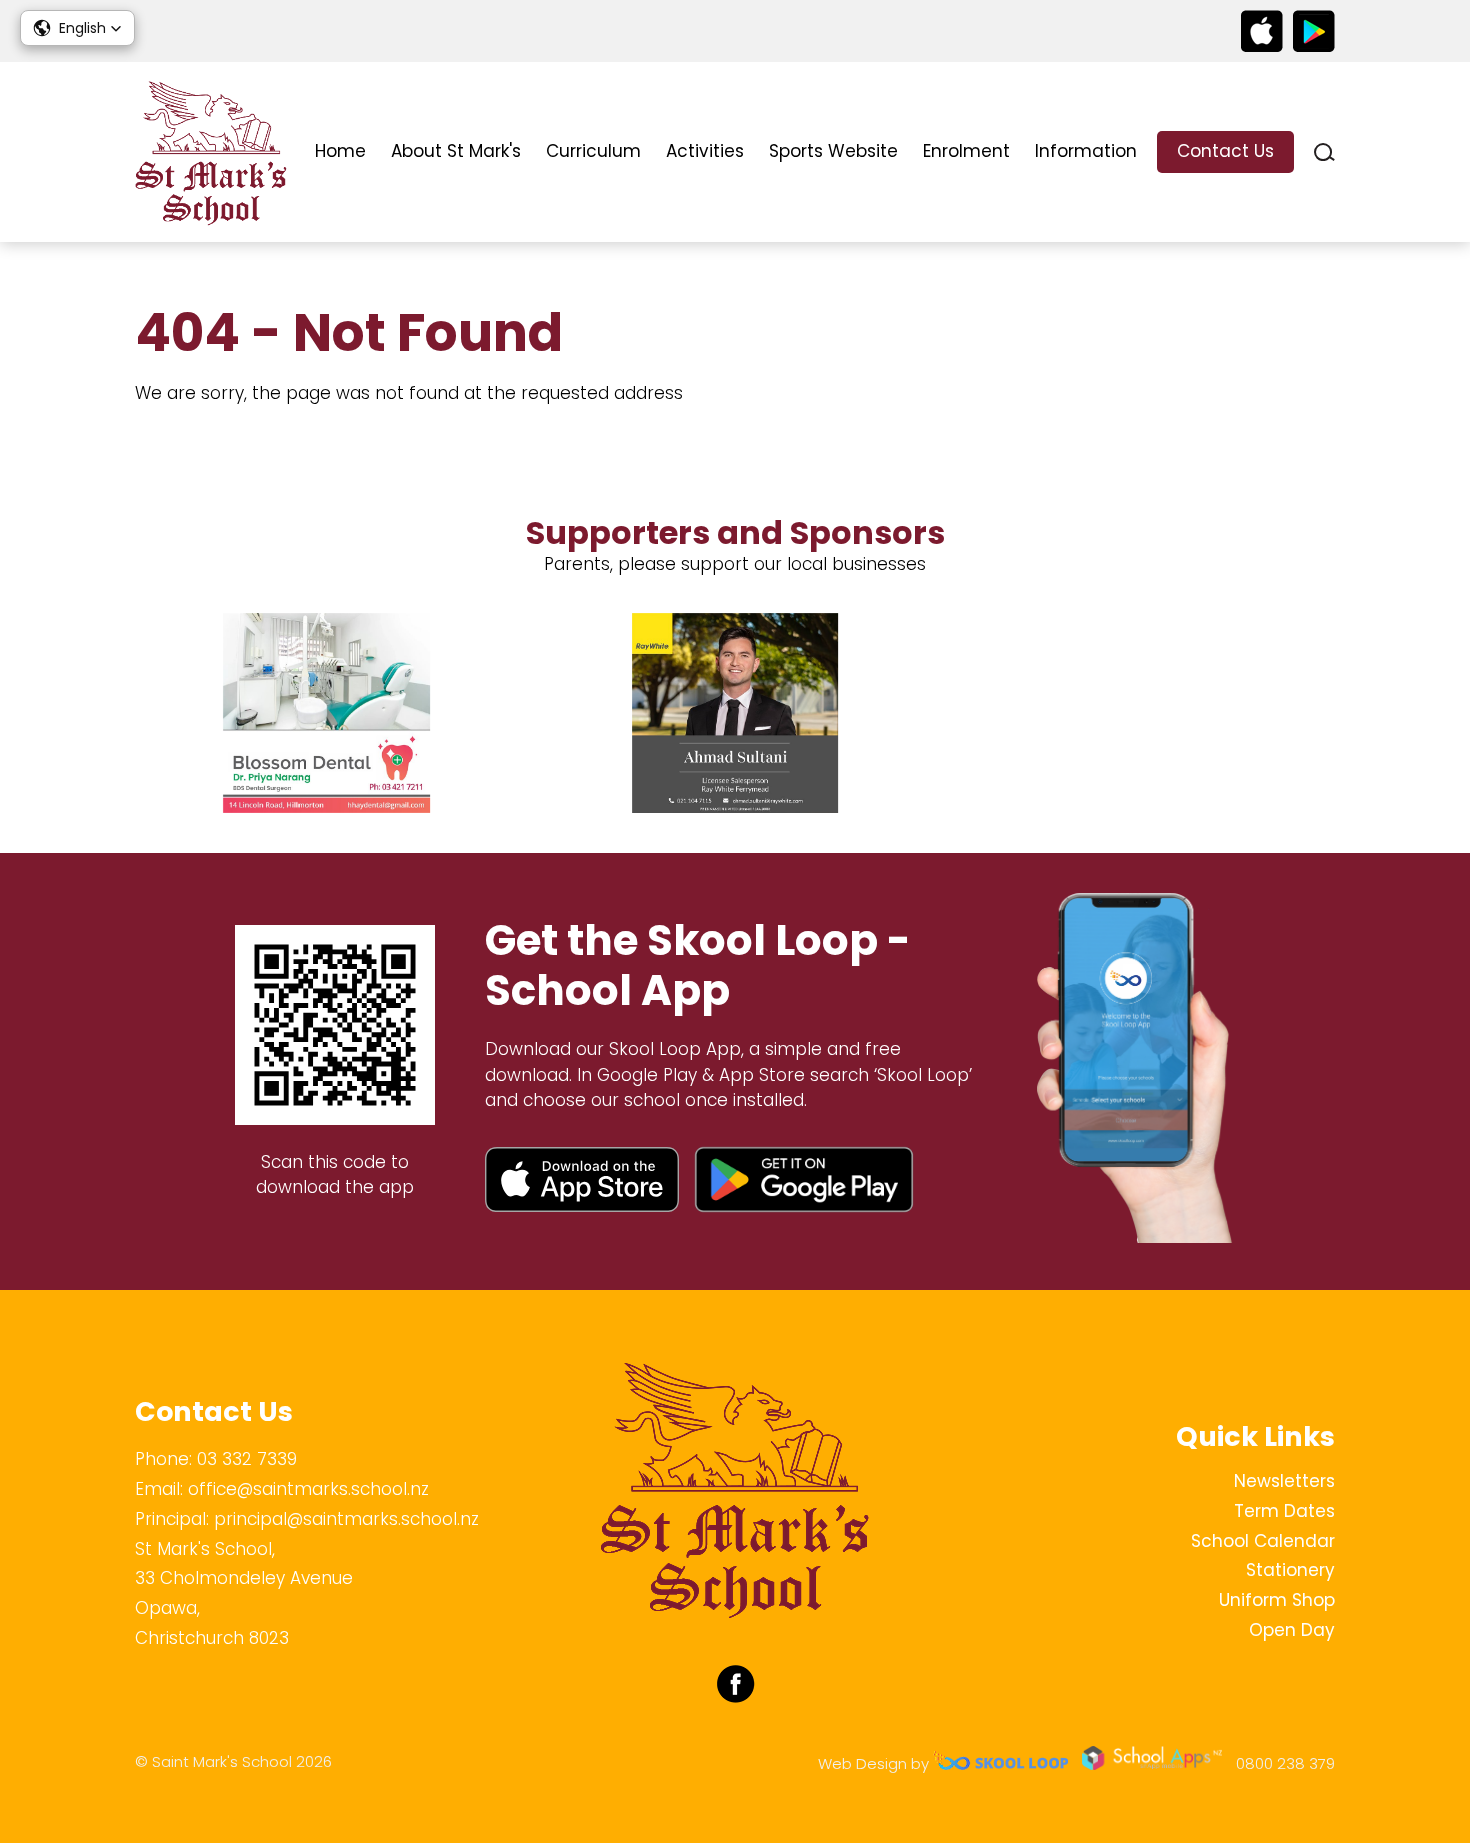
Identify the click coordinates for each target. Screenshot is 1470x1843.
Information (1086, 151)
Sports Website (833, 151)
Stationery (1290, 1570)
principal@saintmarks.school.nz (346, 1519)
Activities (705, 151)
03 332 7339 (247, 1459)
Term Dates (1284, 1511)
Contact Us (1225, 151)
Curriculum (593, 151)
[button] (77, 28)
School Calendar (1263, 1541)
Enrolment (966, 151)
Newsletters (1284, 1481)
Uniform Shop (1277, 1600)
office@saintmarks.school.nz (308, 1489)
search (1324, 152)
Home (340, 151)
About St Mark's (456, 151)
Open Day (1292, 1630)
